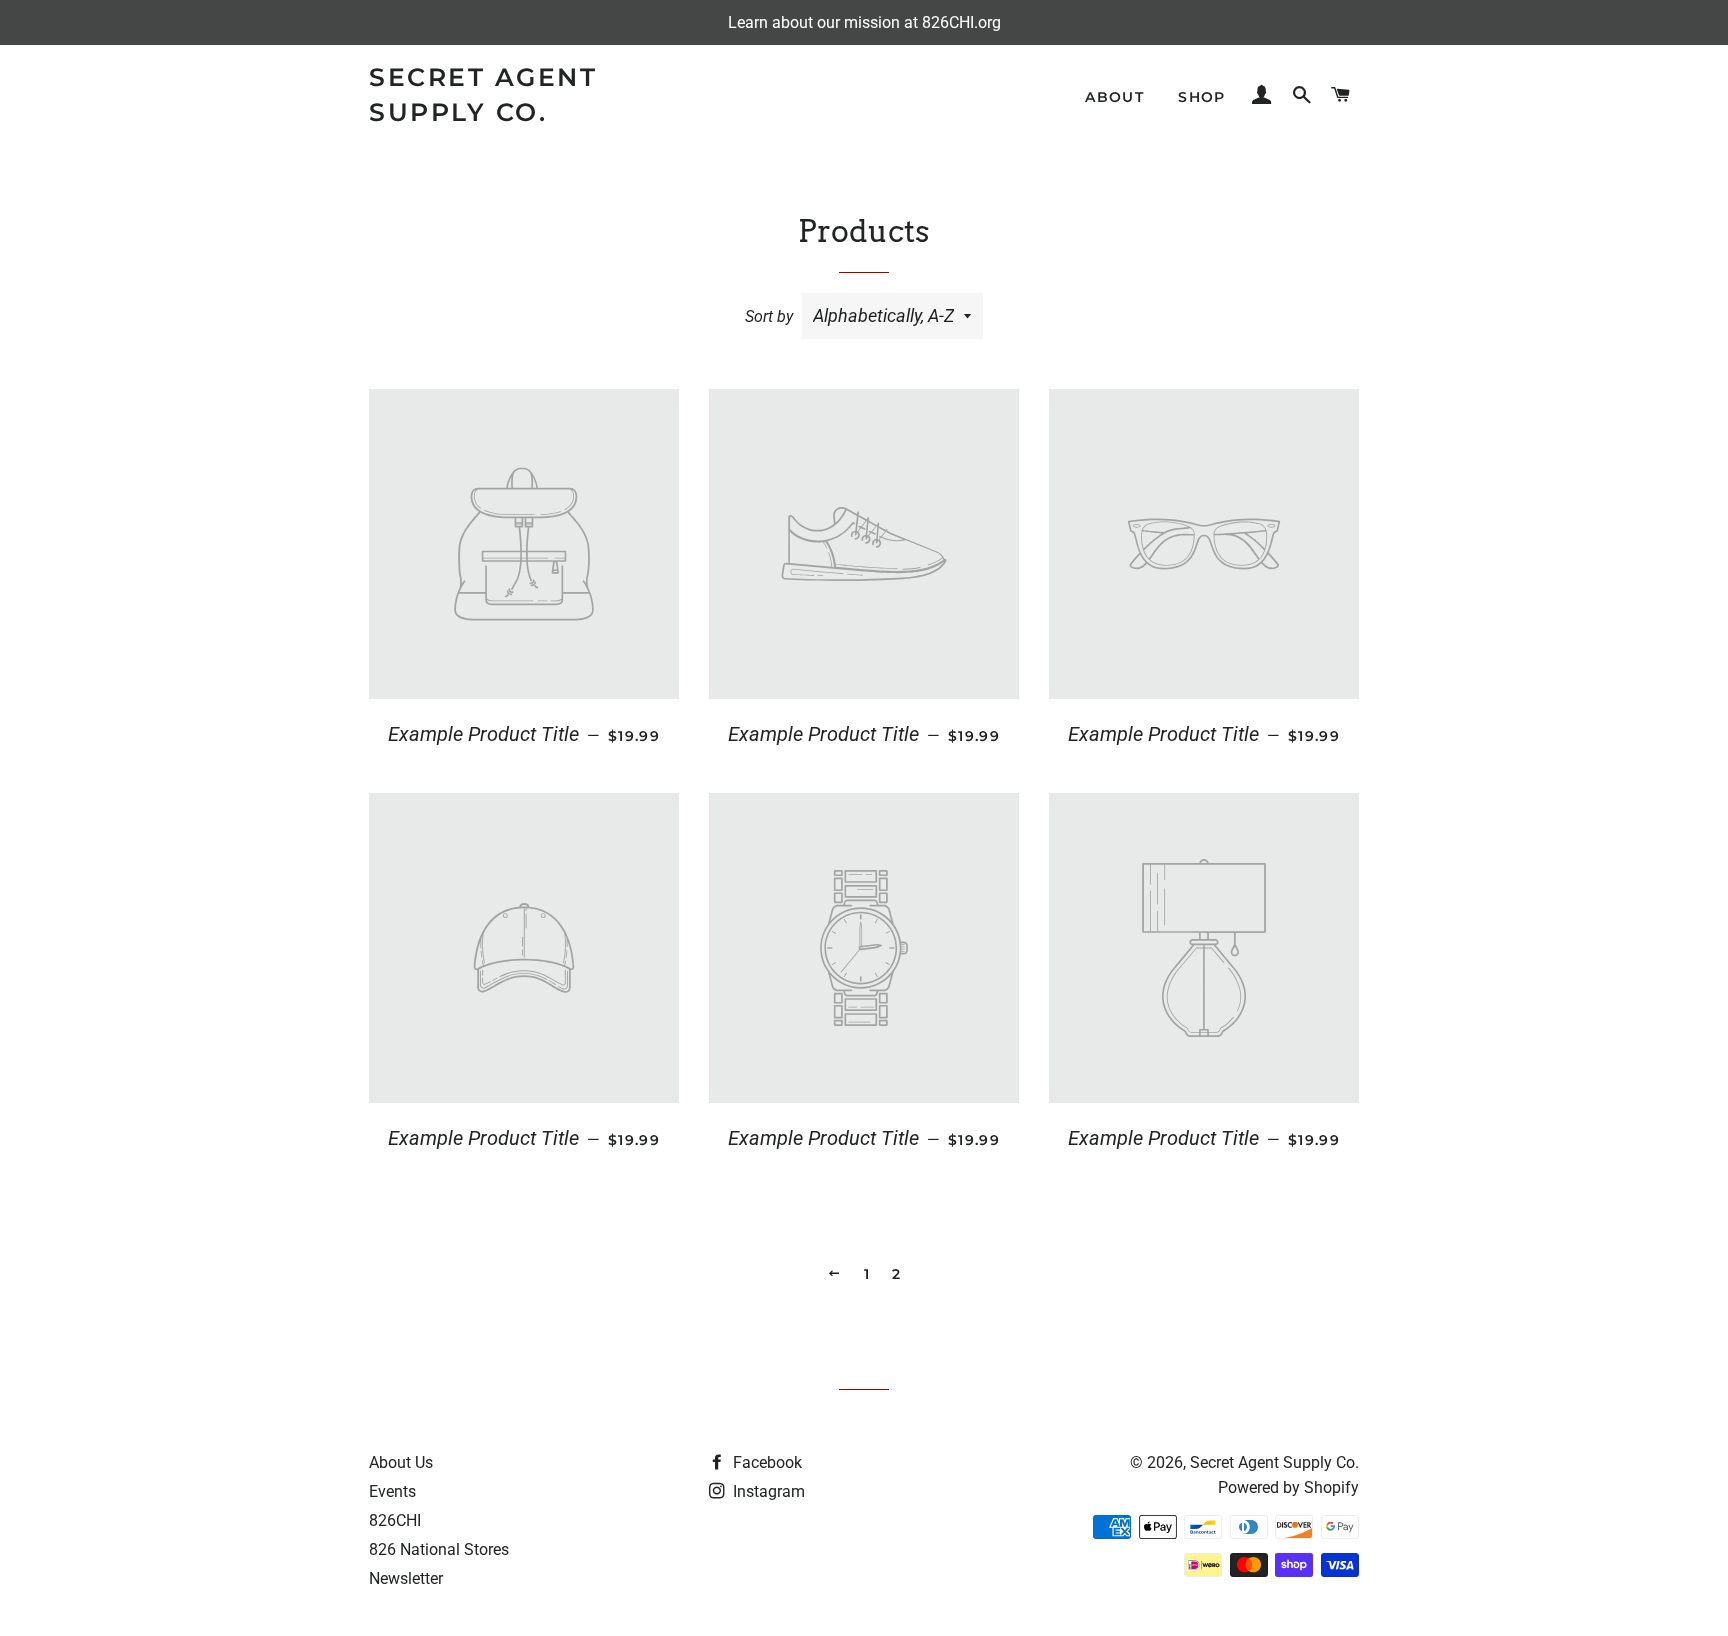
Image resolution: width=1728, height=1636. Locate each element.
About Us (401, 1462)
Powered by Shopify (1288, 1487)
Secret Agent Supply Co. (483, 94)
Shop (1202, 97)
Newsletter (406, 1578)
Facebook (765, 1462)
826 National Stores (439, 1549)
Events (392, 1491)
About (1114, 97)
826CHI (395, 1520)
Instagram (767, 1491)
